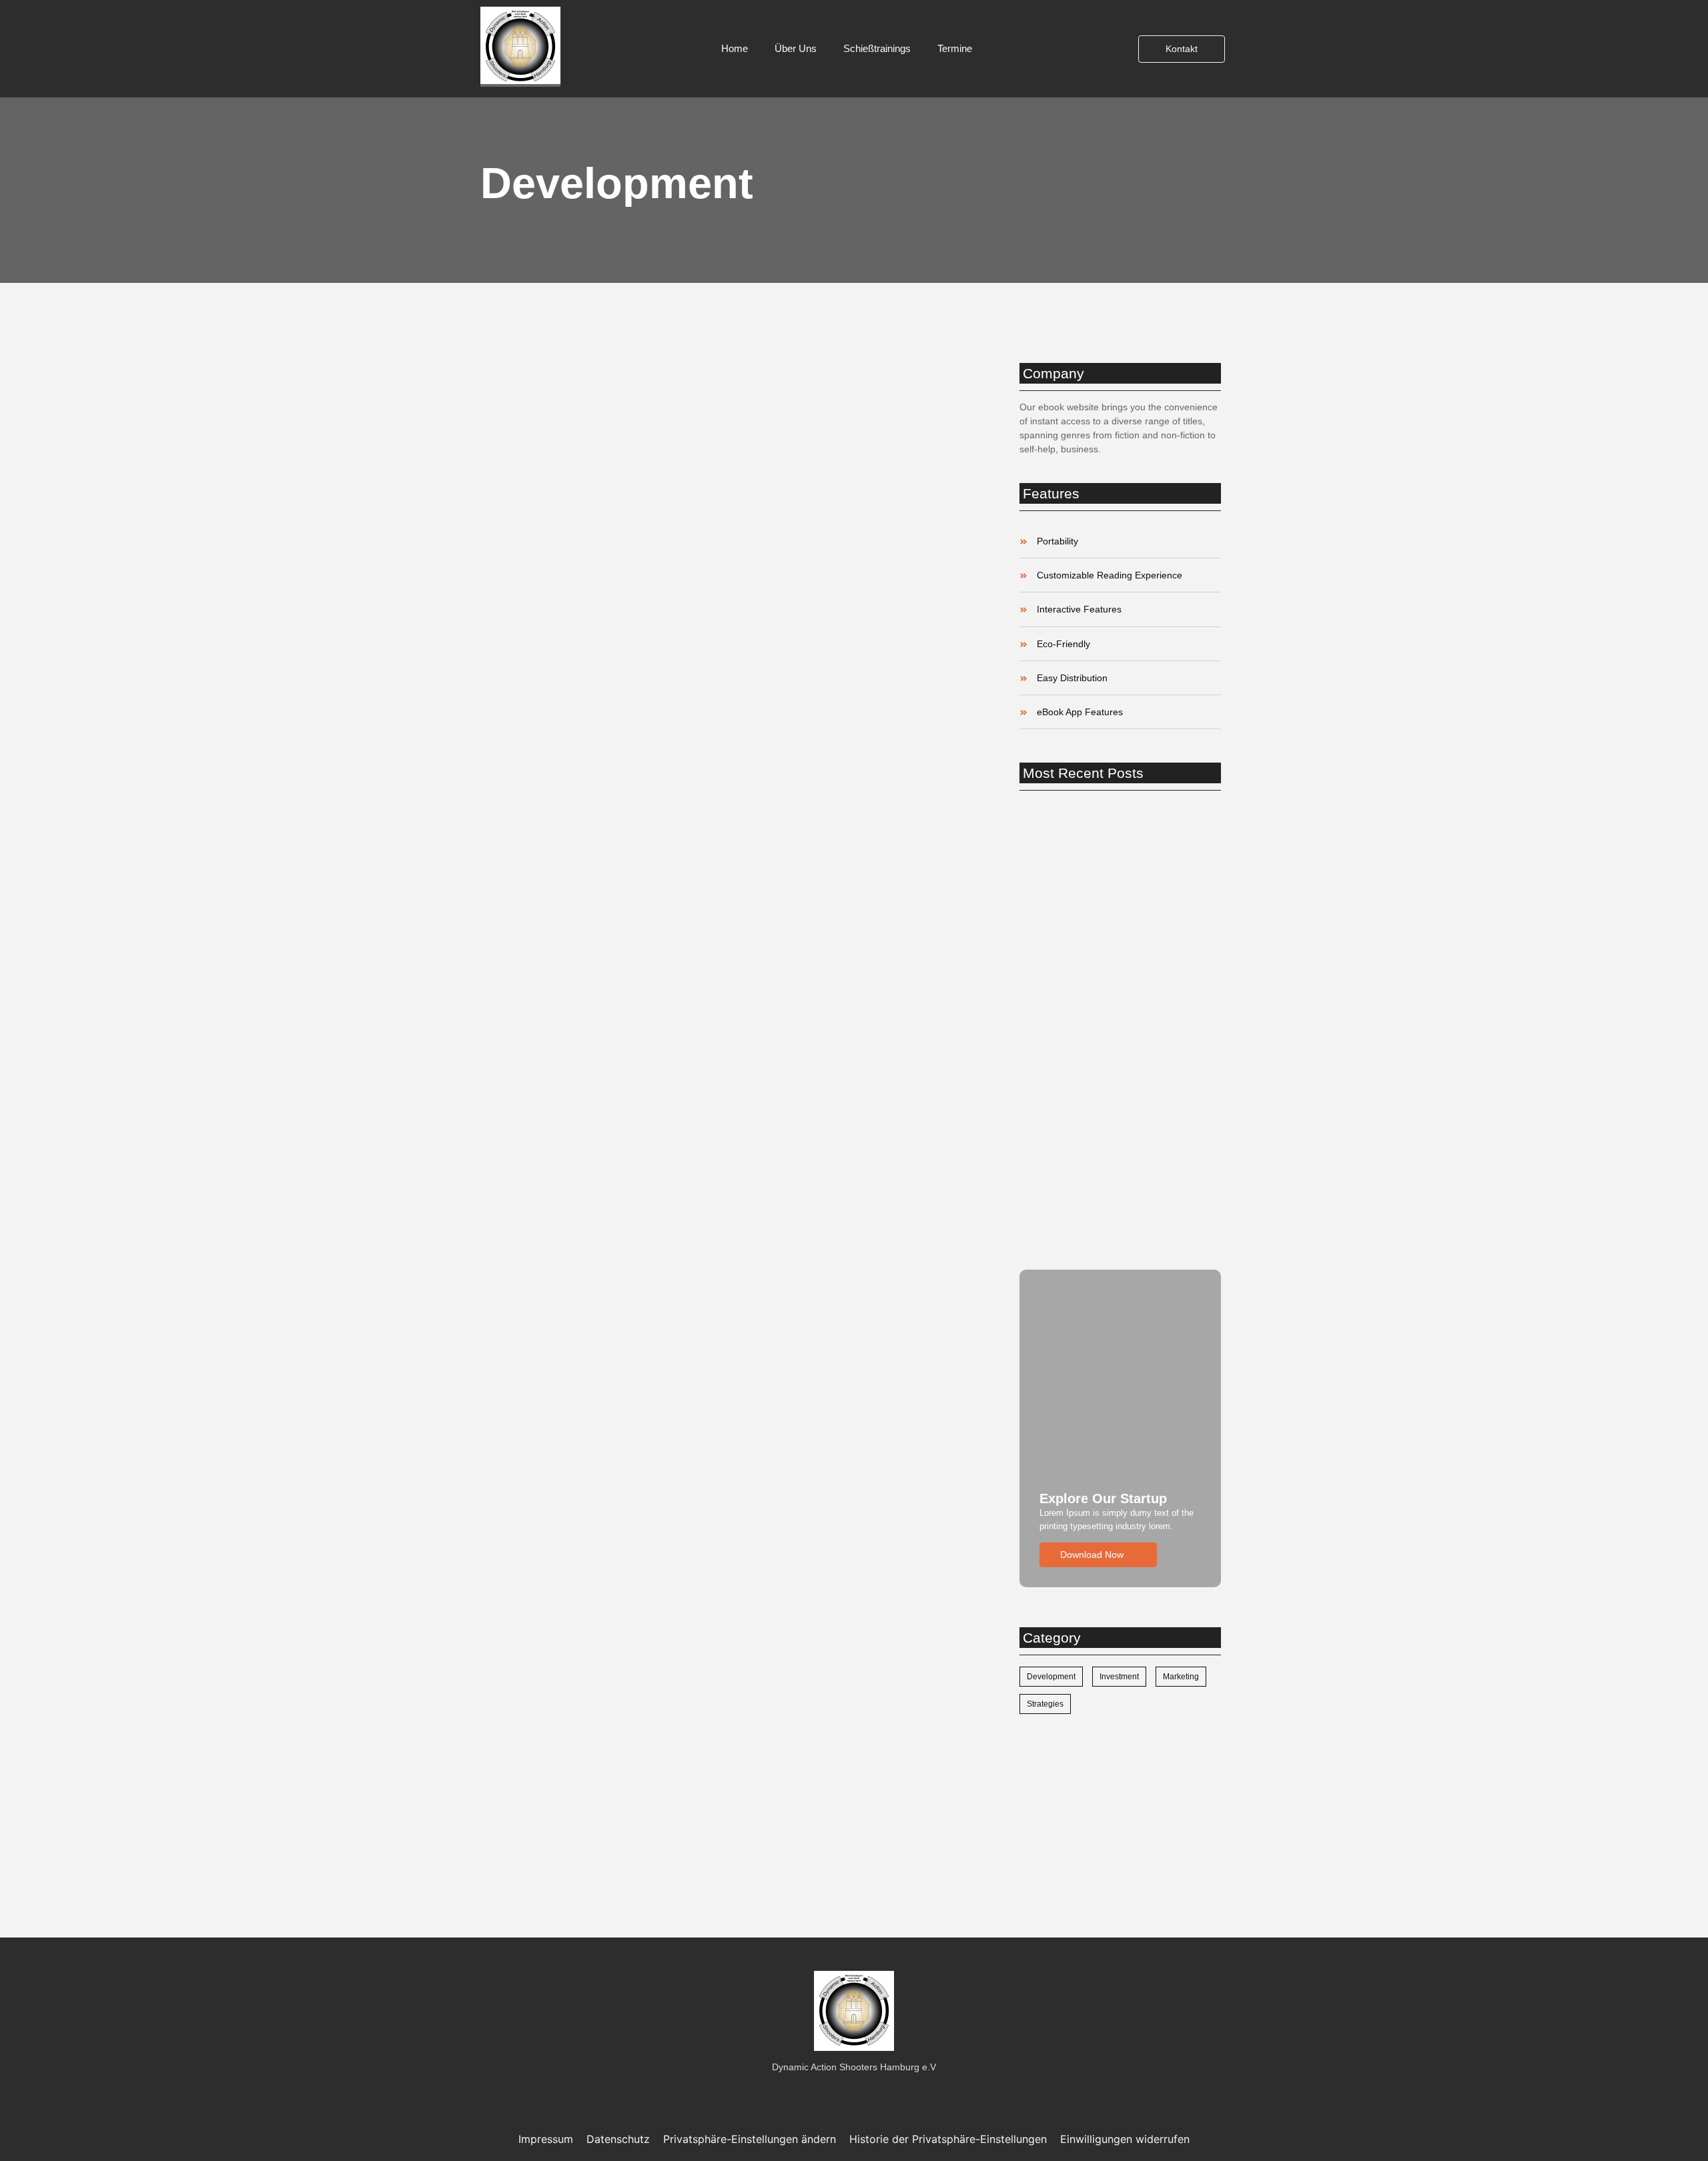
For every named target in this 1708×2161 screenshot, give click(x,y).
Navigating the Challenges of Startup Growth (727, 1252)
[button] (750, 2139)
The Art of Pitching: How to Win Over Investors (726, 1750)
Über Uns (796, 48)
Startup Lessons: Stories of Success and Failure (725, 754)
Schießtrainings (877, 48)
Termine (955, 48)
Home (735, 48)
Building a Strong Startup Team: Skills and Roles (1114, 1030)
